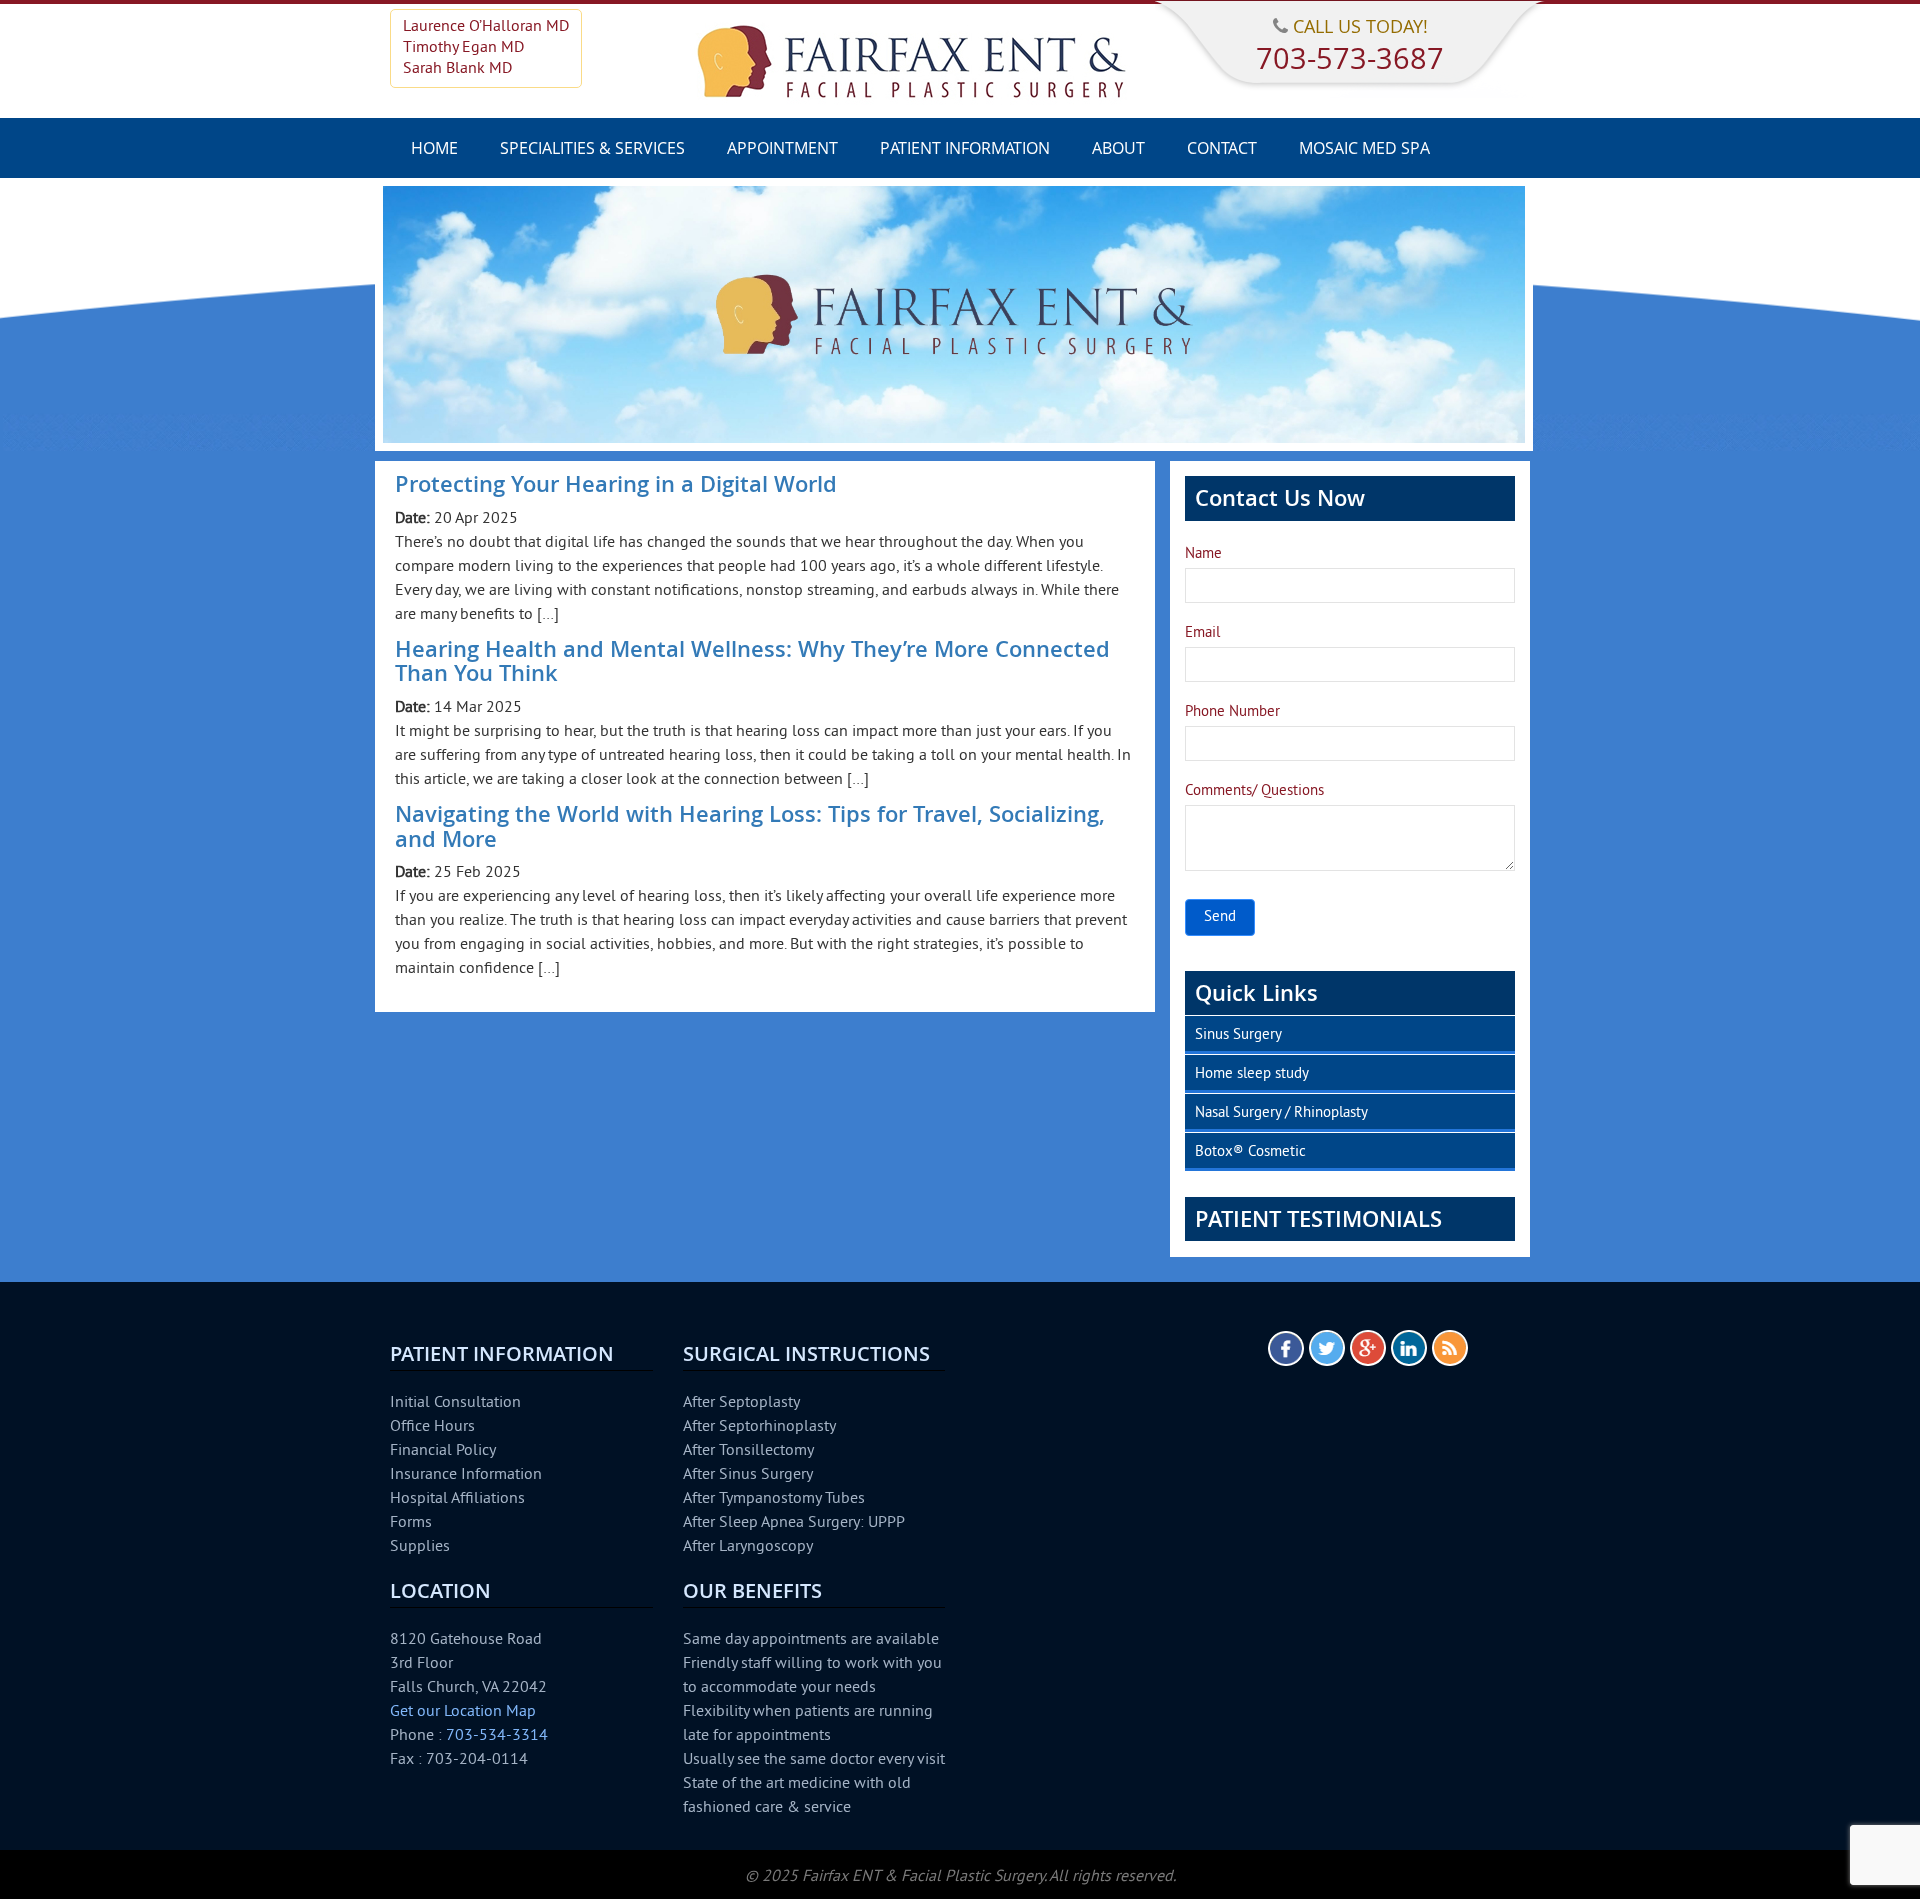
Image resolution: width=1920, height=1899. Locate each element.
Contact (1222, 148)
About (1118, 148)
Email (1202, 633)
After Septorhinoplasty (759, 1427)
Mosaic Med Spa (1364, 148)
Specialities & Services (592, 148)
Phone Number (1232, 712)
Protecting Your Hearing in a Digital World (616, 484)
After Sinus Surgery (748, 1475)
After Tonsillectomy (748, 1451)
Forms (411, 1523)
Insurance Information (466, 1475)
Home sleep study (1252, 1074)
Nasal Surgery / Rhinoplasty (1281, 1113)
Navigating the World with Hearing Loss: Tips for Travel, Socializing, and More (750, 826)
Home (434, 148)
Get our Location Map (463, 1712)
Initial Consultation (455, 1403)
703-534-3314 (497, 1736)
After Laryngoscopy (748, 1547)
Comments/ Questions (1254, 791)
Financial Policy (443, 1451)
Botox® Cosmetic (1250, 1152)
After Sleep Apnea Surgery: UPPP (794, 1523)
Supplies (420, 1547)
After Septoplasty (741, 1403)
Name (1203, 554)
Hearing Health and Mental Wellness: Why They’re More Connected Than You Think (752, 661)
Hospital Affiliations (457, 1499)
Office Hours (432, 1427)
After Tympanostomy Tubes (774, 1499)
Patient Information (965, 148)
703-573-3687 (1350, 58)
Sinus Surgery (1238, 1035)
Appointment (782, 148)
